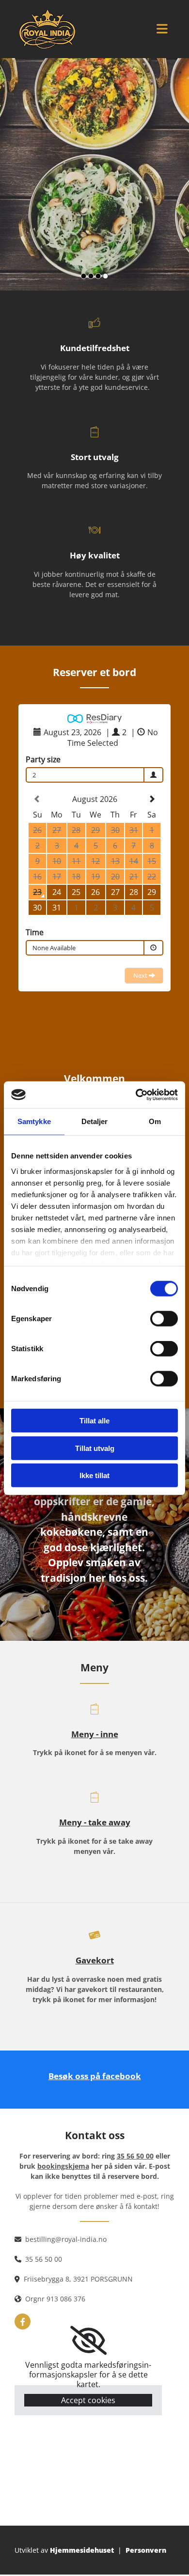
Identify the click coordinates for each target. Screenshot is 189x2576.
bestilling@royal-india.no (66, 2239)
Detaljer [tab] (95, 1121)
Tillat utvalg (95, 1448)
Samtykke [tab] (34, 1121)
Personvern (146, 2550)
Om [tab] (155, 1121)
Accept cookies (88, 2400)
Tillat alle (94, 1421)
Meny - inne (95, 1734)
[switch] (164, 1319)
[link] (88, 2341)
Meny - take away (95, 1822)
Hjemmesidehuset (82, 2550)
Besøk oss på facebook (95, 2076)
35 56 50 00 (44, 2259)
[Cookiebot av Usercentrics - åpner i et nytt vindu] (136, 1095)
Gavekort (95, 1960)
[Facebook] (23, 2321)
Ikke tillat (94, 1475)
